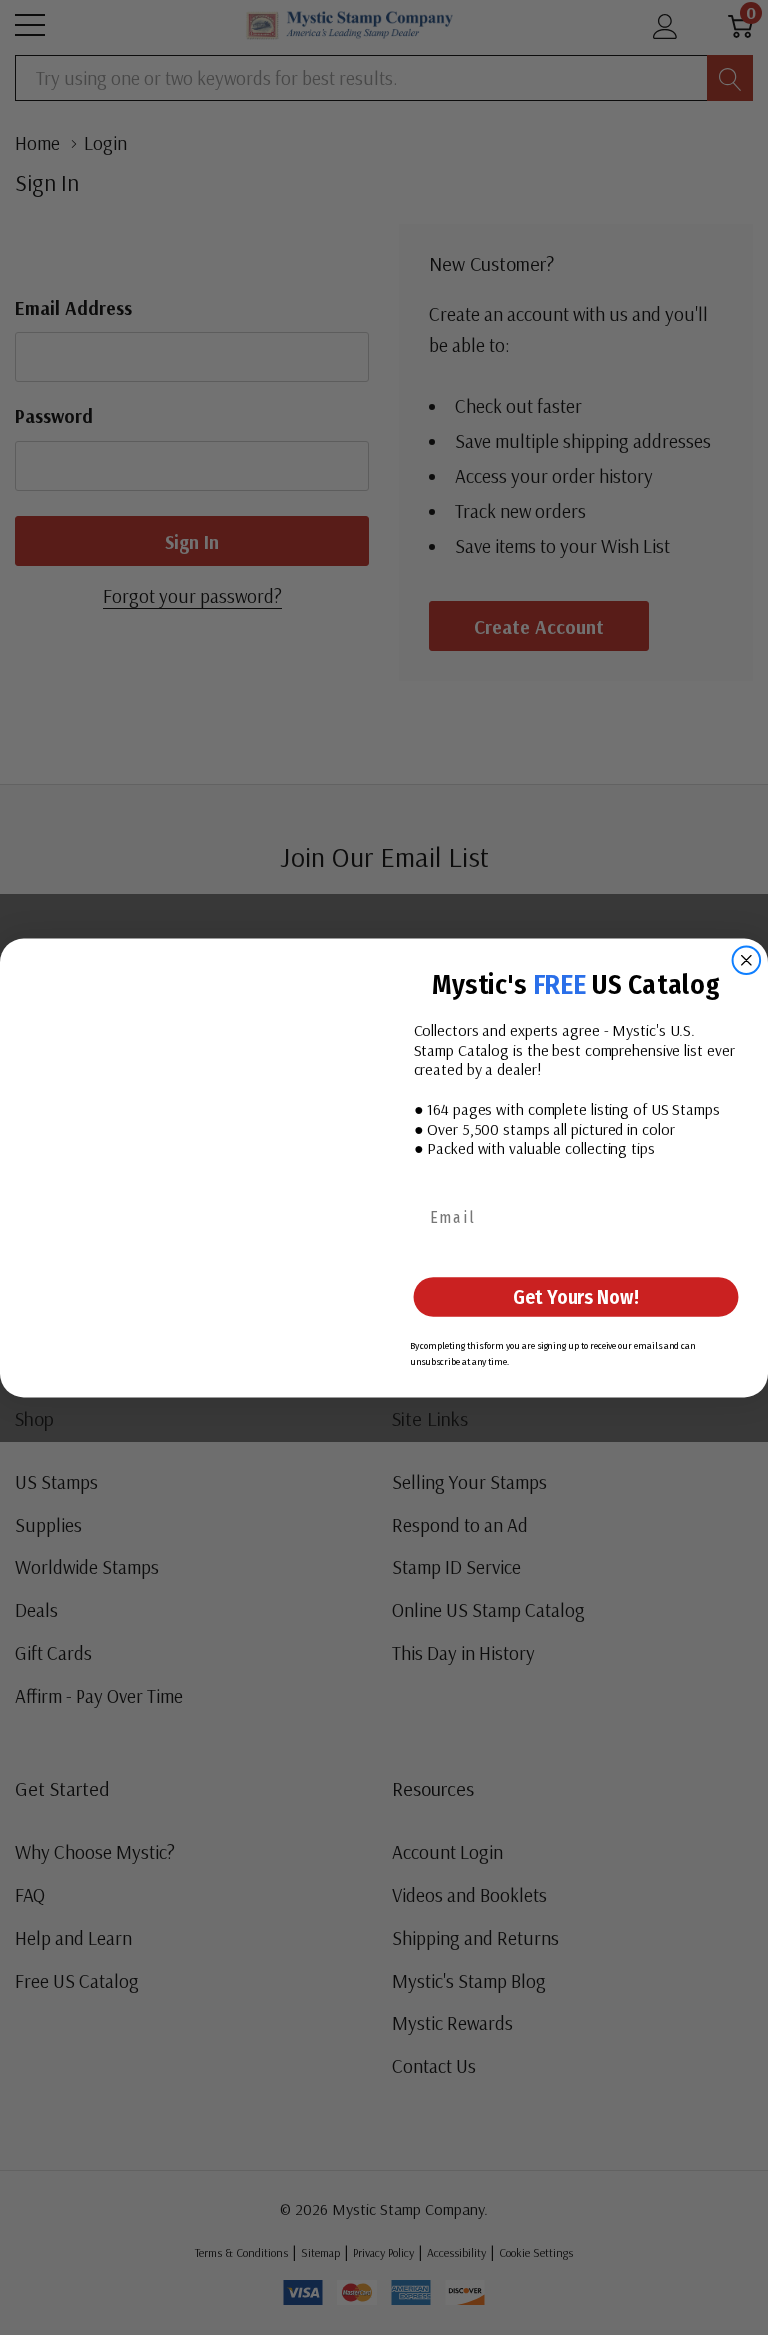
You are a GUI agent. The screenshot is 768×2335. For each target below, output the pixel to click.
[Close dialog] (747, 960)
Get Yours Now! (575, 1297)
